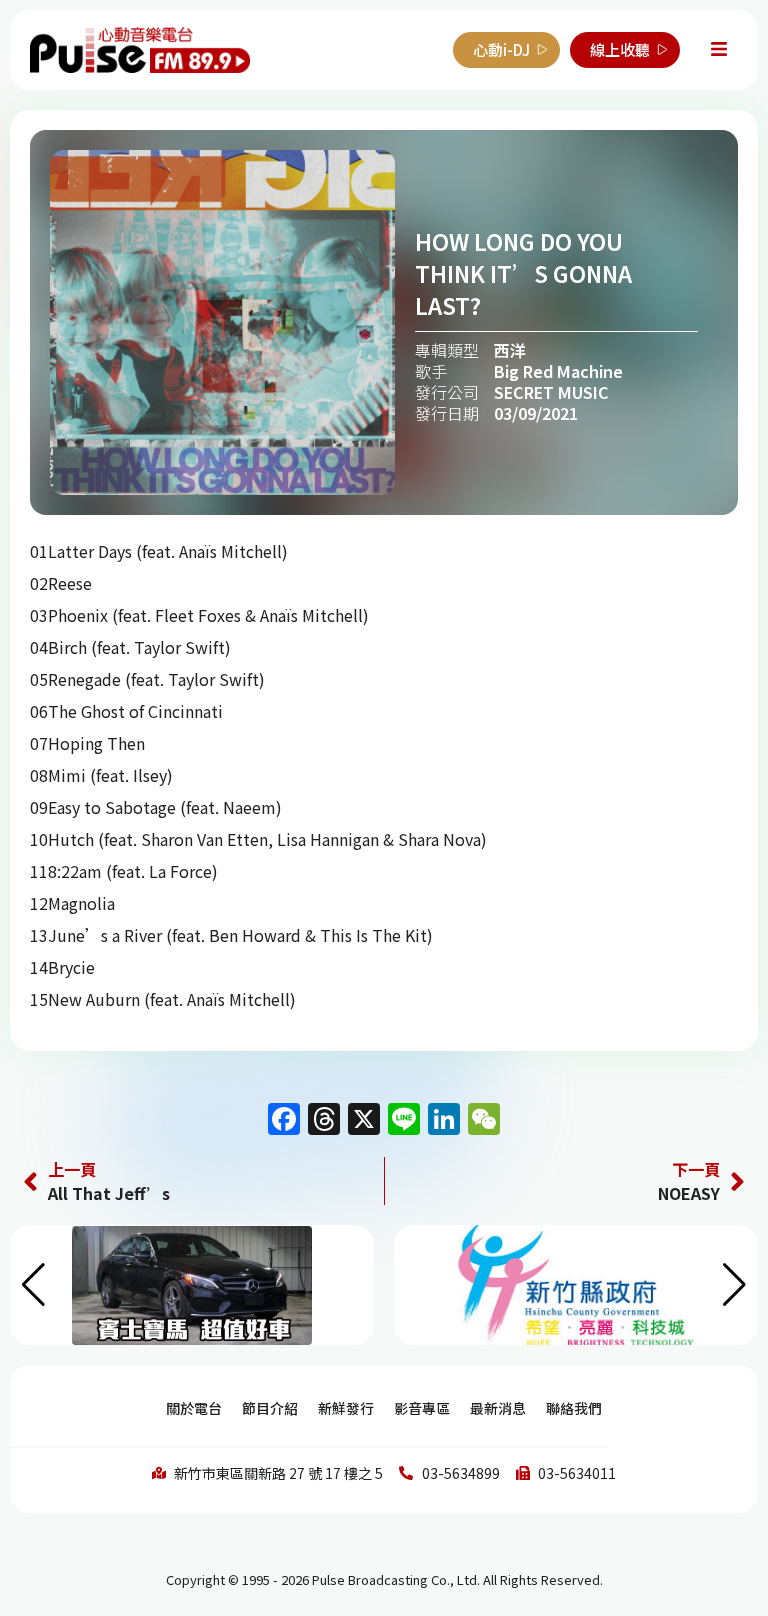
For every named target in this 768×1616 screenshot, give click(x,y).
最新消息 (498, 1408)
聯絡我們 (574, 1408)
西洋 (510, 350)
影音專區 (422, 1408)
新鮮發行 (346, 1408)
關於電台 (194, 1408)
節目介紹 (270, 1408)
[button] (734, 1285)
